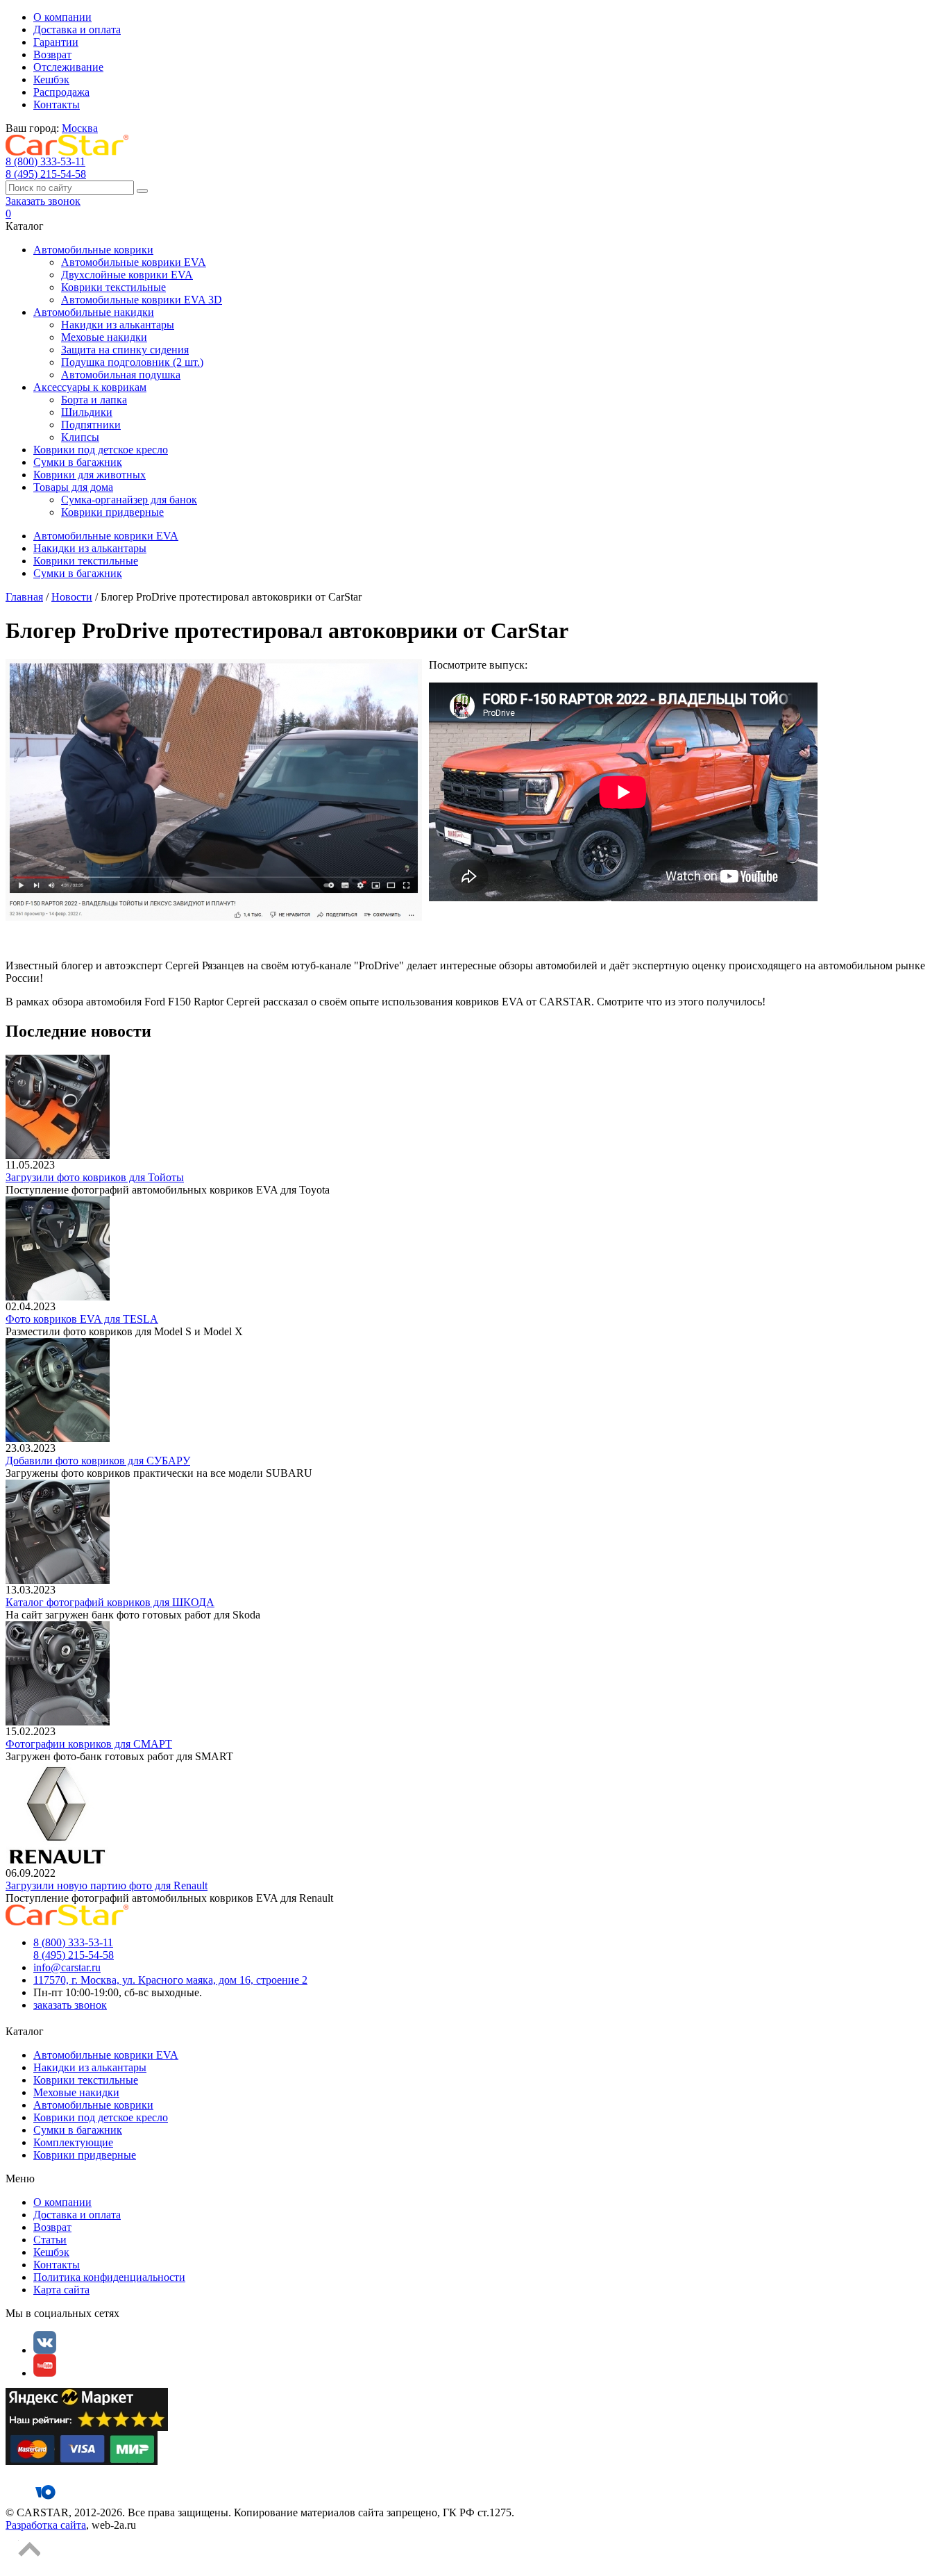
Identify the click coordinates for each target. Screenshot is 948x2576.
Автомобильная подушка (121, 375)
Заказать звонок (43, 201)
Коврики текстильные (113, 287)
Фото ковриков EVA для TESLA (82, 1319)
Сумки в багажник (78, 462)
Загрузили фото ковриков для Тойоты (95, 1177)
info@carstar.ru (67, 1967)
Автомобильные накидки (94, 312)
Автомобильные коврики (93, 250)
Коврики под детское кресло (101, 450)
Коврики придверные (112, 512)
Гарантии (56, 42)
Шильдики (87, 412)
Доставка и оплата (77, 30)
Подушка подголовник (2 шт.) (132, 362)
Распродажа (61, 92)
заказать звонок (70, 2005)
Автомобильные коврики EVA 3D (142, 300)
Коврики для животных (90, 475)
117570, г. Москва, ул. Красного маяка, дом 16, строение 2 (170, 1980)
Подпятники (91, 425)
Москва (80, 128)
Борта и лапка (94, 400)
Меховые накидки (104, 337)
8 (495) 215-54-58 (46, 174)
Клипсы (80, 437)
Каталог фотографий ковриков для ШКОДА (110, 1602)
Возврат (52, 55)
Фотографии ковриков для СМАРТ (89, 1744)
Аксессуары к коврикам (90, 387)
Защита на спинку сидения (125, 350)
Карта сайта (61, 2290)
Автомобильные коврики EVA (134, 262)
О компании (62, 17)
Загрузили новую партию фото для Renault (107, 1885)
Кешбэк (51, 80)
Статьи (50, 2240)
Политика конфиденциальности (109, 2277)
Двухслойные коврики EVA (127, 275)
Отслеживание (68, 67)
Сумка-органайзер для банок (129, 500)
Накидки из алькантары (118, 325)
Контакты (57, 104)
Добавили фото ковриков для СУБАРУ (98, 1461)
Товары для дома (73, 487)
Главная (24, 597)
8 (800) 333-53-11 (45, 161)
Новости (72, 597)
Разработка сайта (46, 2525)
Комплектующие (73, 2142)
